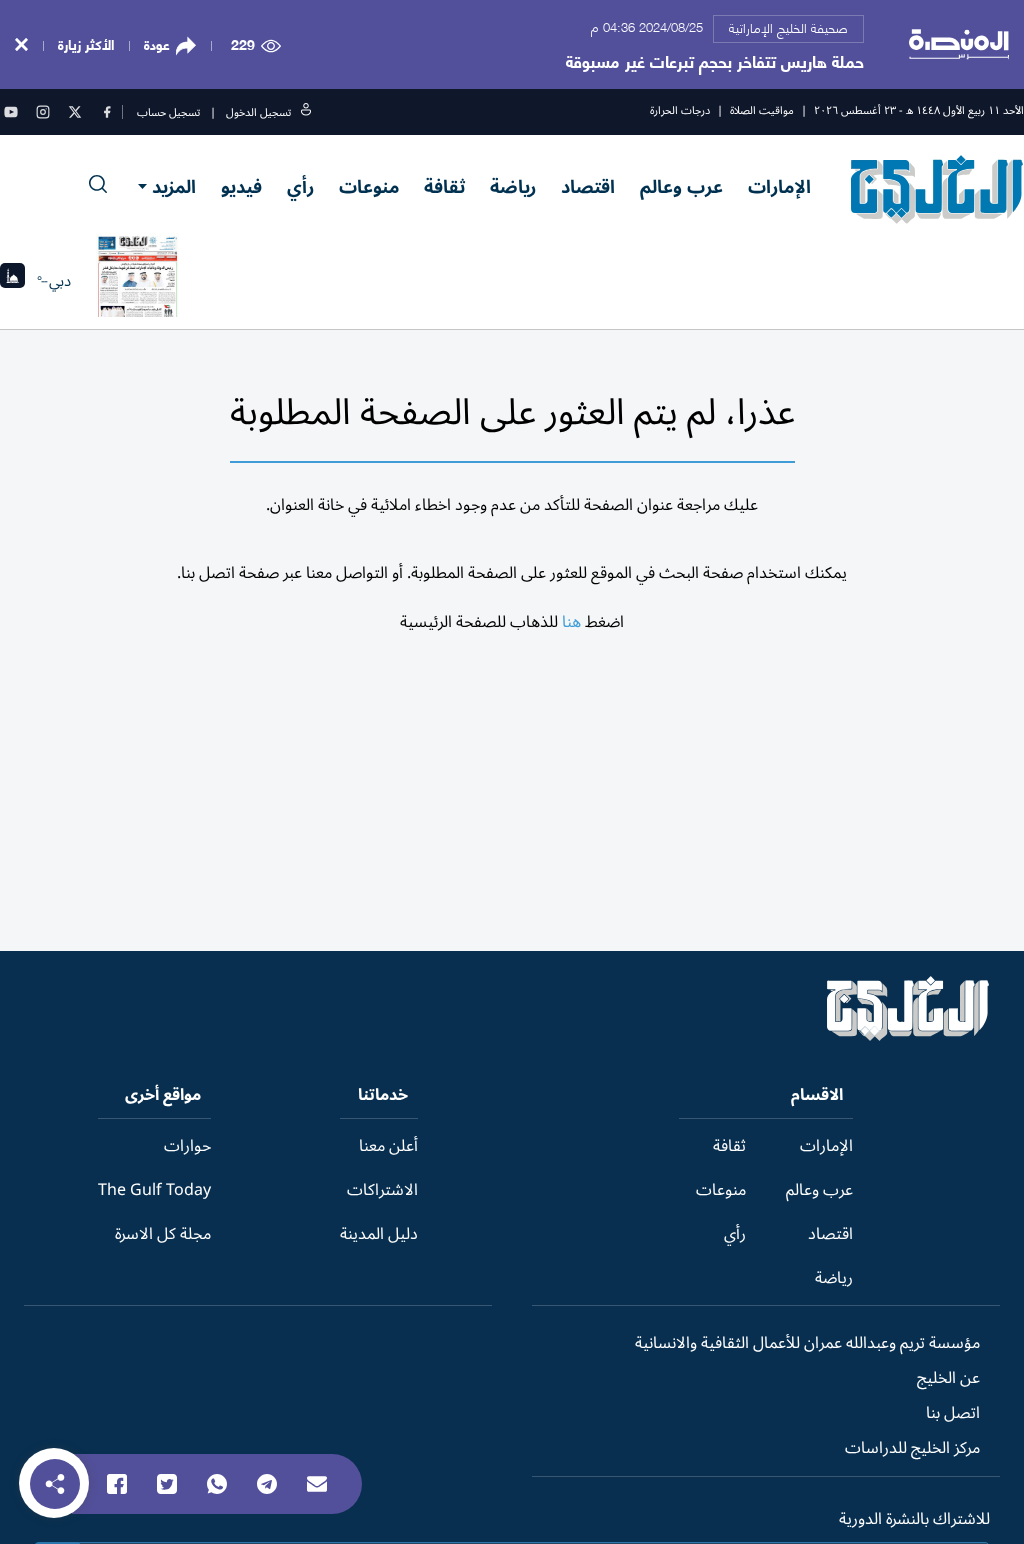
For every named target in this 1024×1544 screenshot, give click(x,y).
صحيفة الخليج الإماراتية (788, 27)
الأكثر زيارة (86, 43)
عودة (157, 44)
